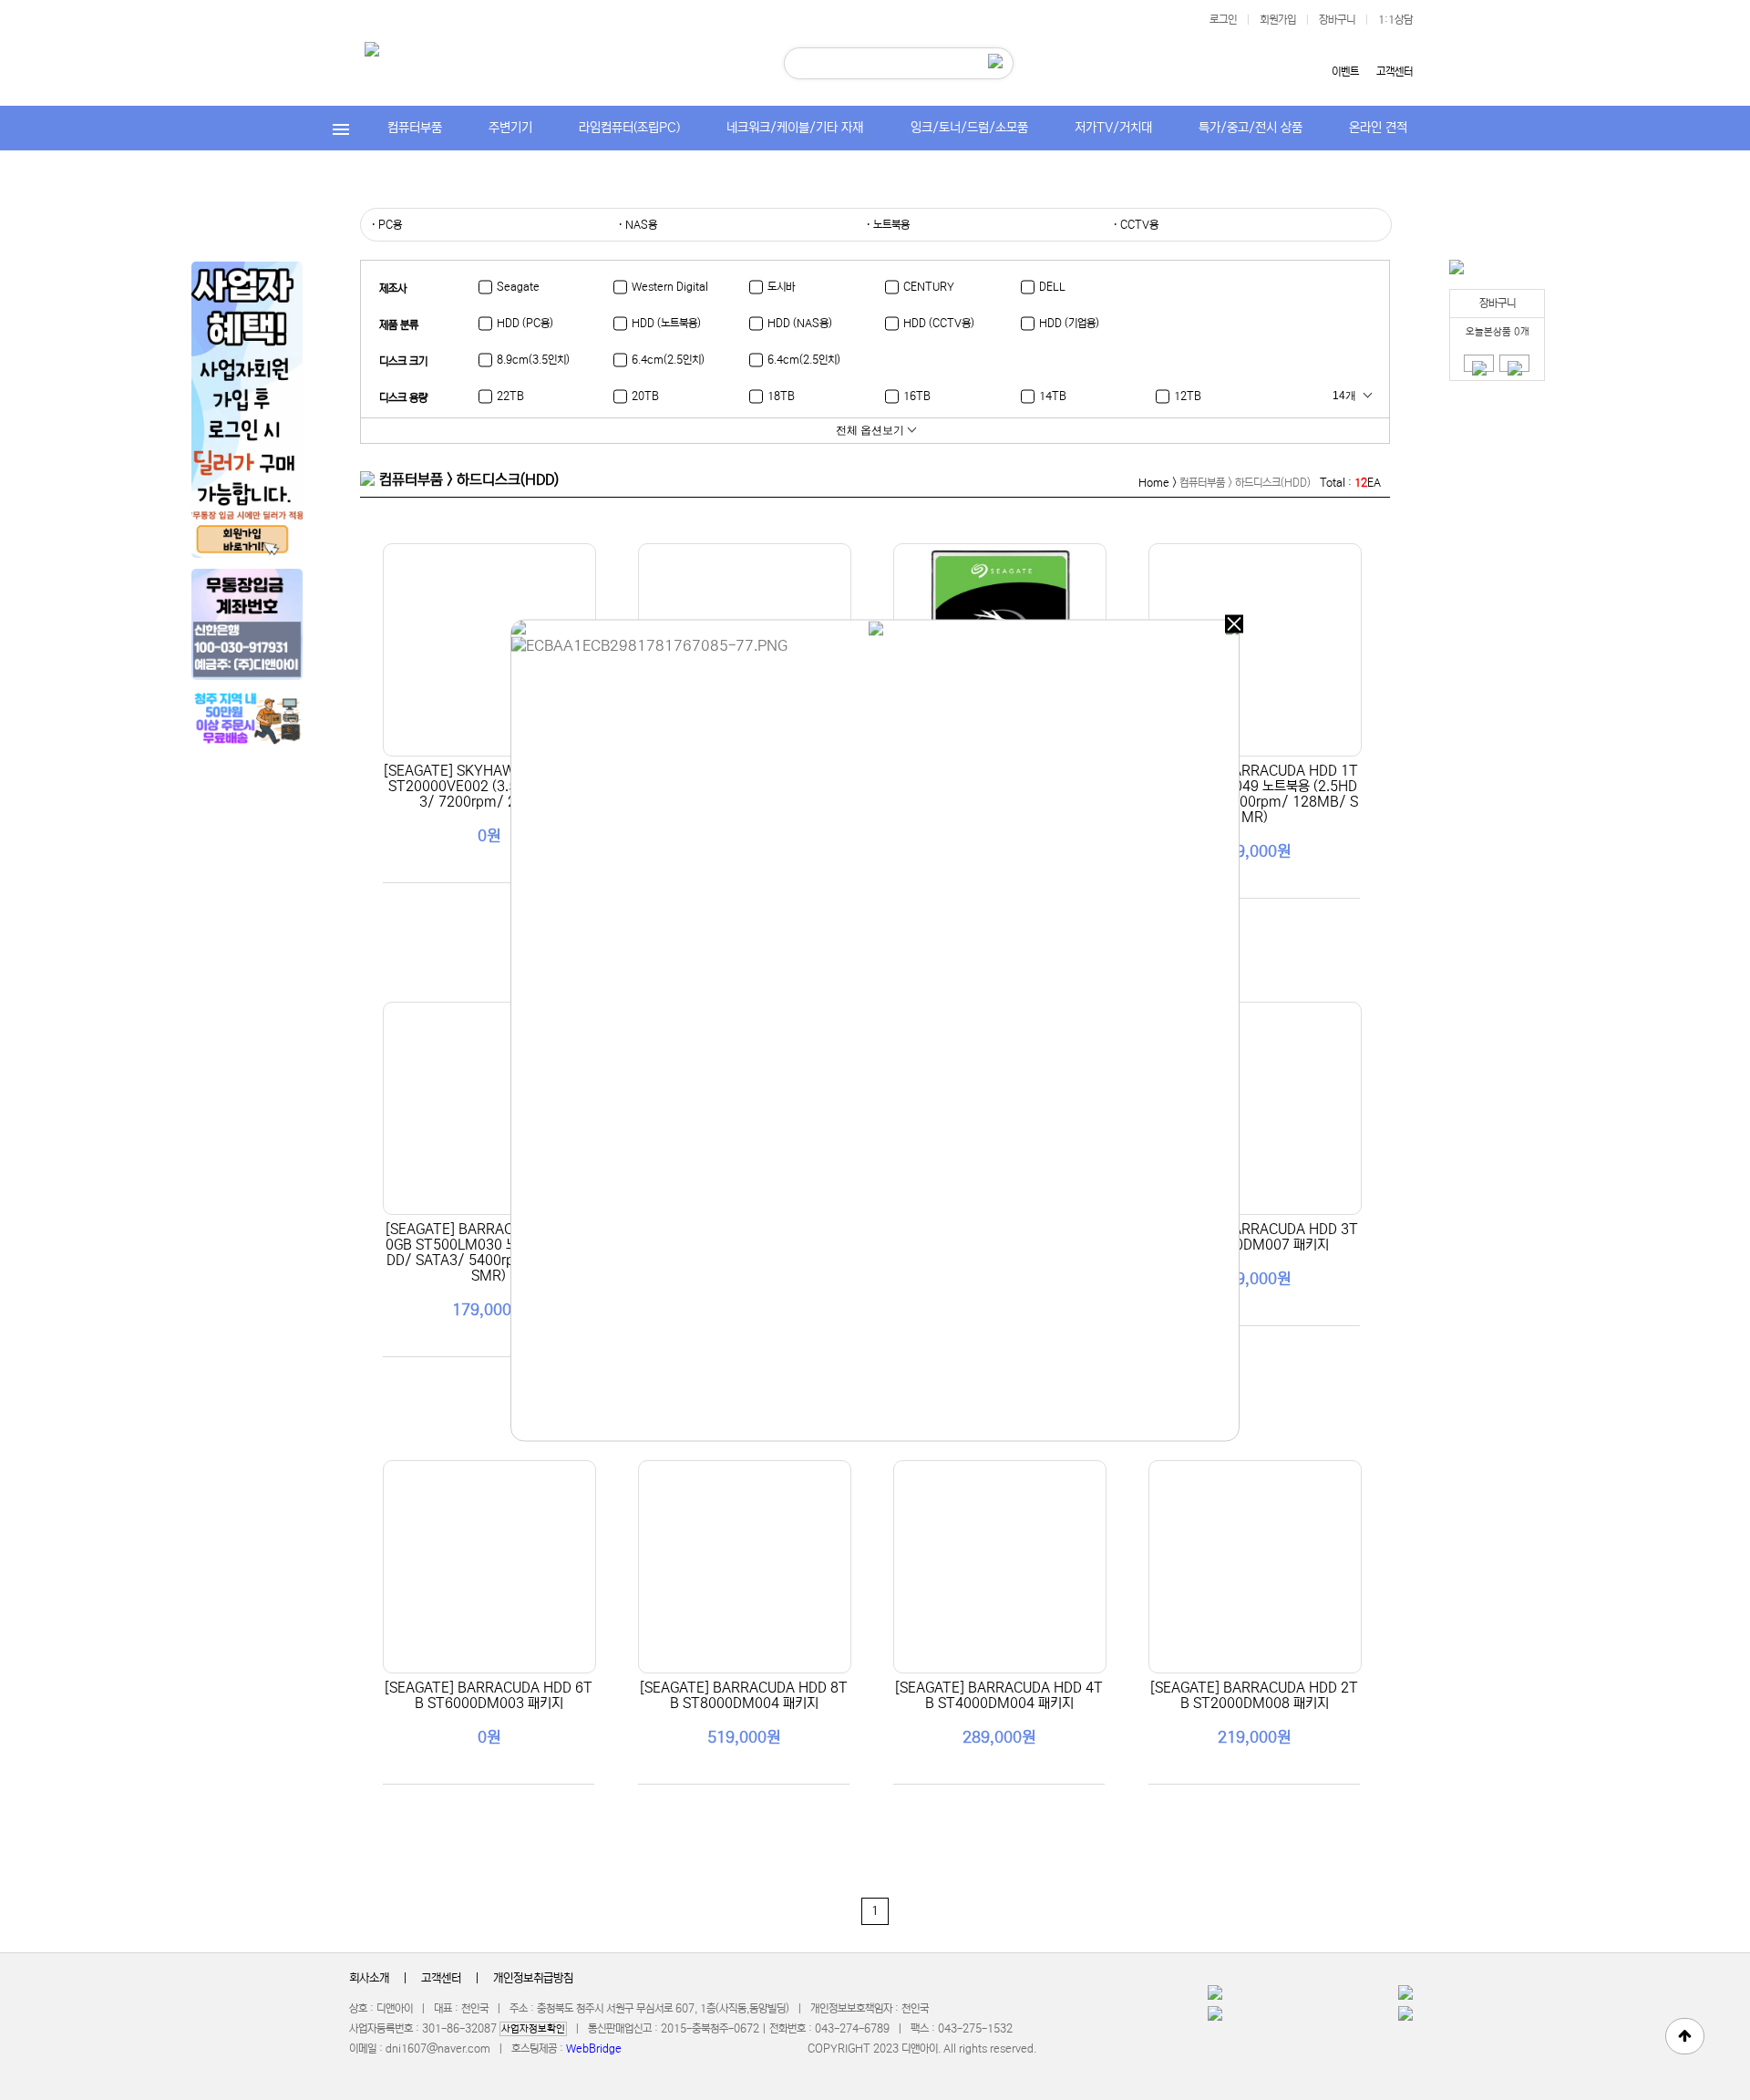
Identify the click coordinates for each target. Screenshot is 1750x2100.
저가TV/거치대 (1113, 128)
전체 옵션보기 (870, 430)
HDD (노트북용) (666, 323)
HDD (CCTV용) (939, 323)
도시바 (781, 287)
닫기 (1234, 624)
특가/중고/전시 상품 (1251, 128)
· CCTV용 (1136, 225)
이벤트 (1345, 72)
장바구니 (1337, 20)
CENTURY (929, 287)
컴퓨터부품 (415, 128)
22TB (510, 396)
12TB (1188, 396)
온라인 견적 (1378, 128)
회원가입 (1278, 20)
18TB (781, 396)
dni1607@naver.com (438, 2049)
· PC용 (386, 225)
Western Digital (670, 287)
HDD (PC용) (525, 323)
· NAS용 (638, 225)
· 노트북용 (888, 225)
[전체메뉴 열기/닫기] (341, 128)
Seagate (518, 287)
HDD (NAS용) (800, 323)
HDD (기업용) (1069, 323)
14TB (1053, 396)
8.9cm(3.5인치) (533, 360)
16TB (917, 396)
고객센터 (1395, 72)
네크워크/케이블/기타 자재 (795, 128)
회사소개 (369, 1978)
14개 (1344, 396)
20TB (645, 396)
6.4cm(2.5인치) (668, 360)
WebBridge (594, 2049)
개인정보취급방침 (533, 1978)
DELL (1052, 287)
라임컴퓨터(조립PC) (629, 128)
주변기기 (510, 128)
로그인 (1223, 20)
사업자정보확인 (533, 2029)
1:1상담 (1395, 20)
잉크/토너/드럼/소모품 (969, 128)
